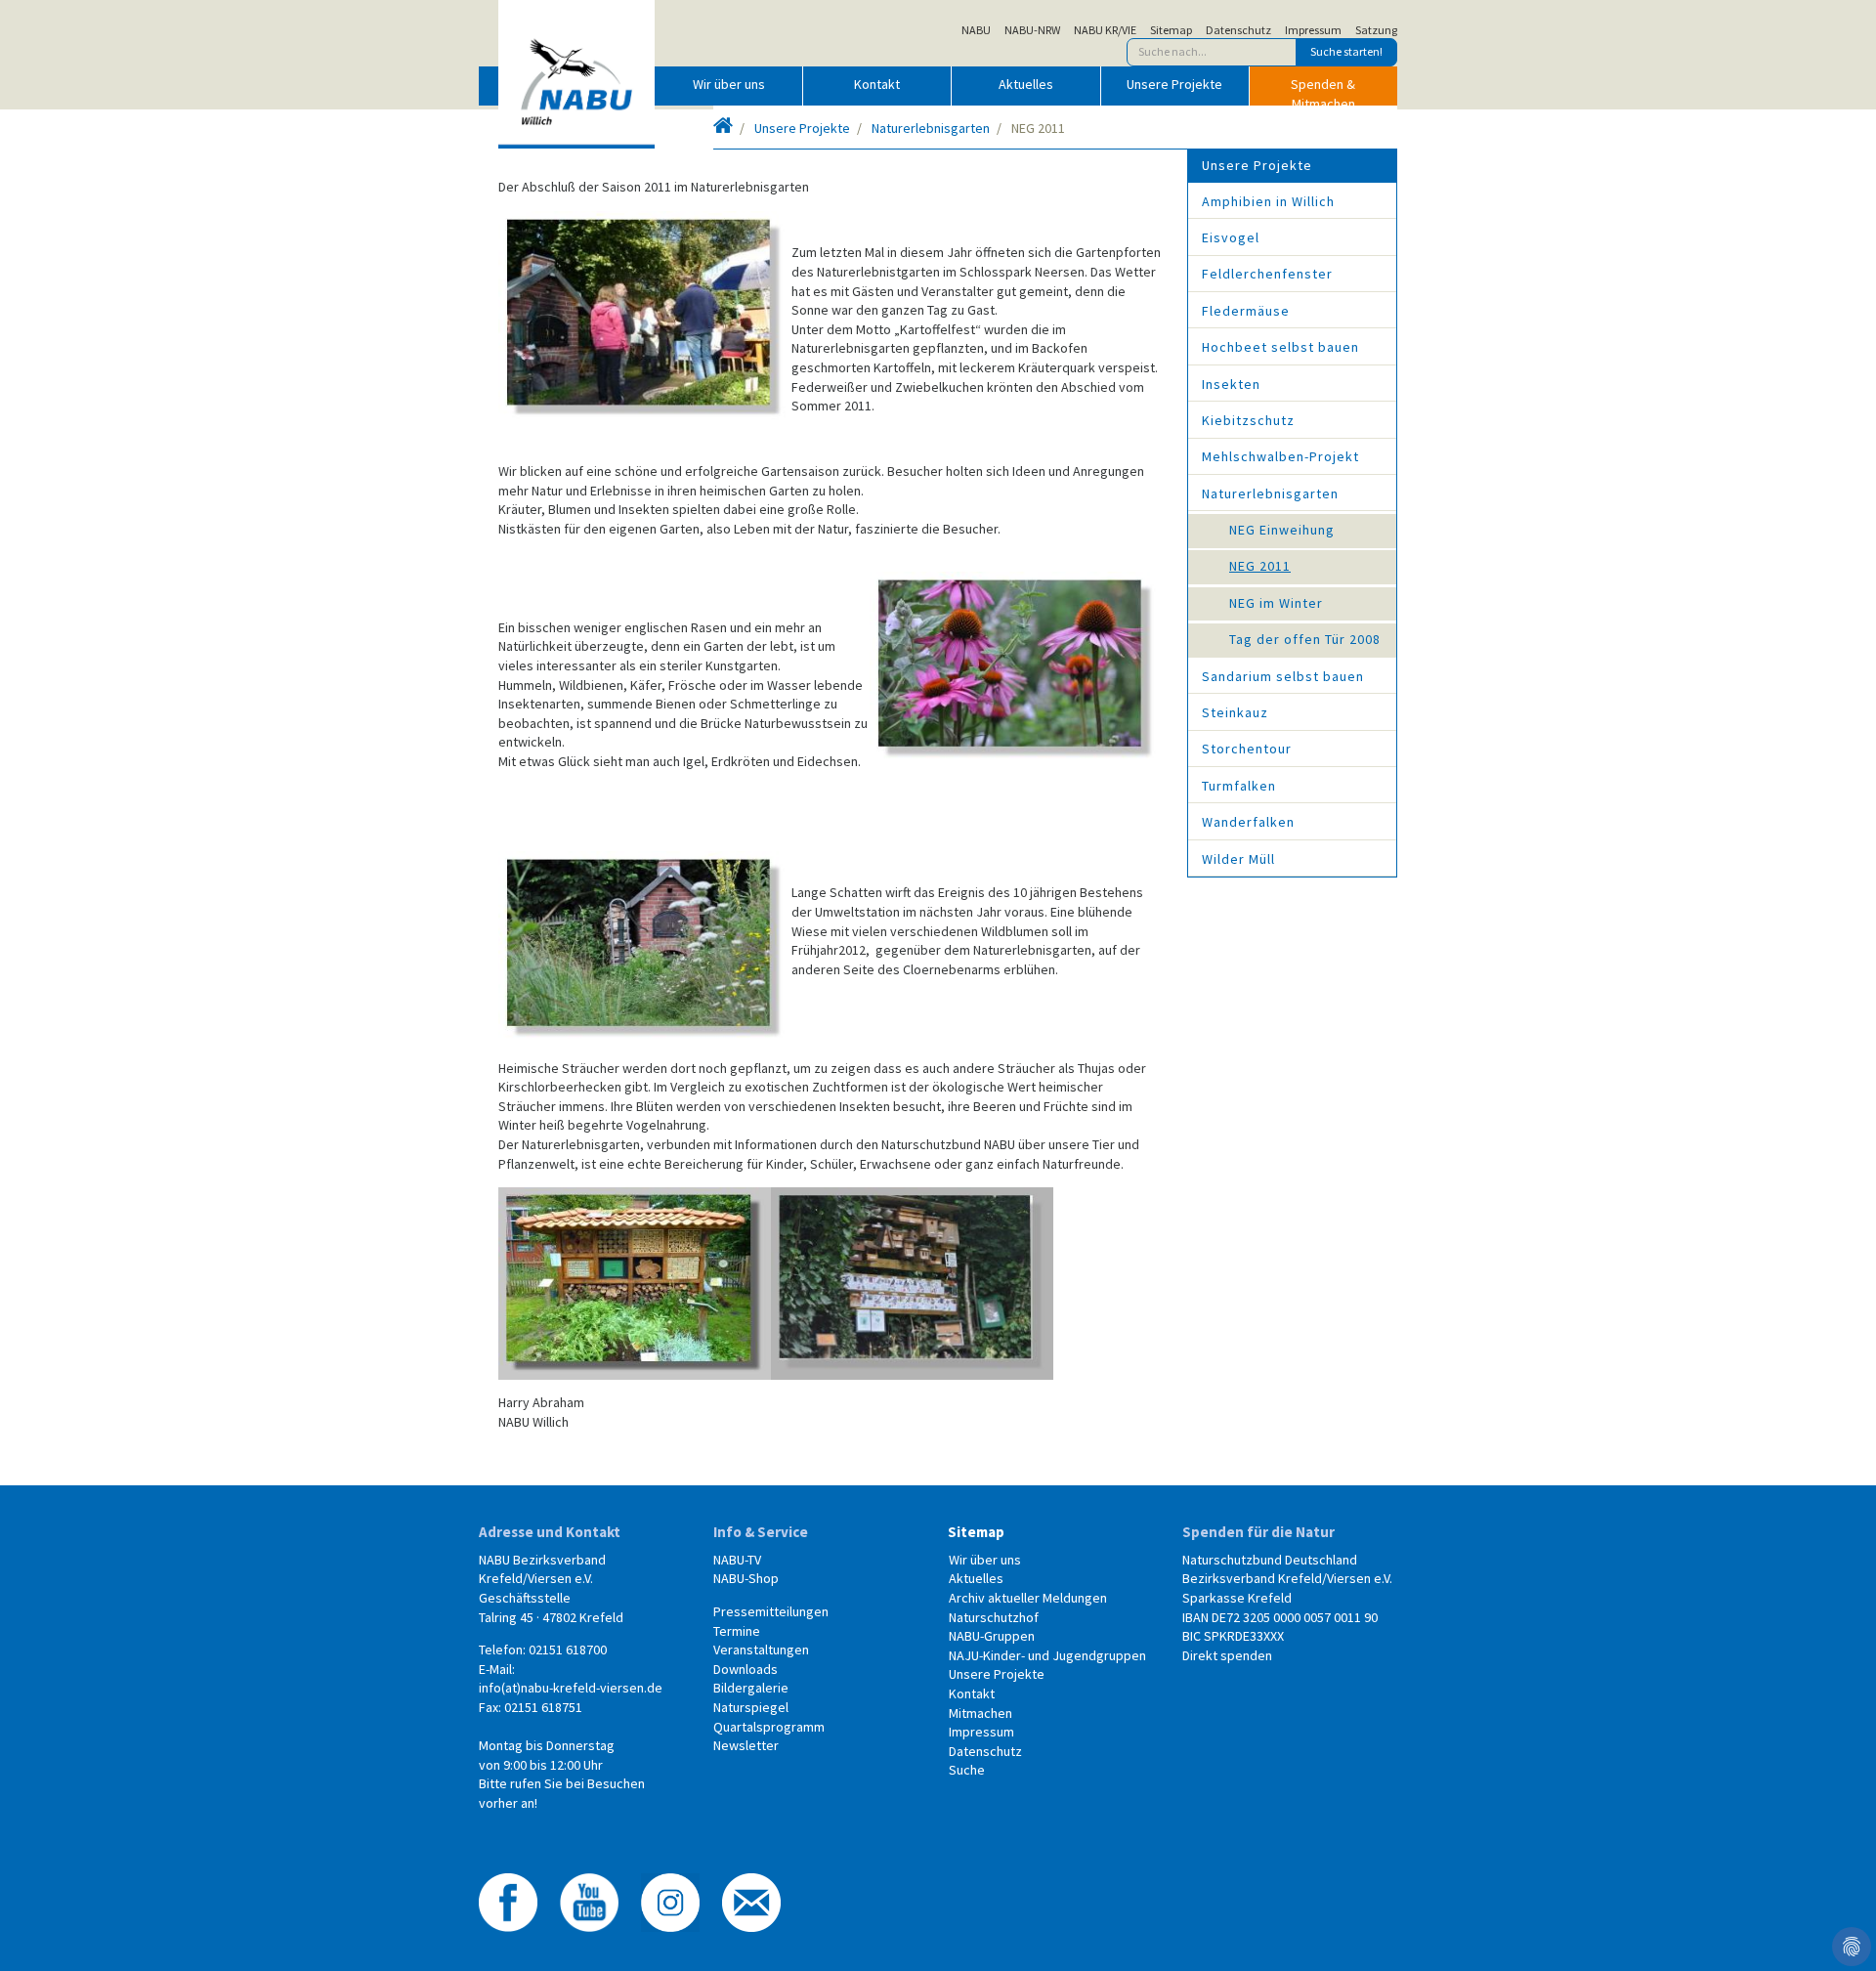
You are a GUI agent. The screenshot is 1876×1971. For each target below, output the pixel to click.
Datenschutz (1238, 30)
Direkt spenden (1227, 1655)
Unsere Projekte (1174, 84)
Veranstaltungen (761, 1650)
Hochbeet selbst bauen (1280, 347)
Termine (737, 1631)
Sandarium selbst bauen (1283, 676)
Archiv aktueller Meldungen (1028, 1598)
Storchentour (1247, 749)
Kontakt (877, 84)
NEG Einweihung (1282, 530)
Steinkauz (1235, 712)
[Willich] (723, 128)
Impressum (1313, 30)
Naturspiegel (751, 1707)
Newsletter (746, 1745)
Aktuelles (1026, 84)
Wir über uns (729, 84)
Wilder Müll (1238, 859)
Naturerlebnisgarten (931, 128)
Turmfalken (1239, 786)
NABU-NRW (1032, 30)
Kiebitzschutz (1248, 420)
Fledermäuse (1246, 311)
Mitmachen (981, 1713)
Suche (967, 1770)
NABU (976, 30)
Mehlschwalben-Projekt (1280, 456)
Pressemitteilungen (771, 1611)
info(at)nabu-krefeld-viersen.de (571, 1688)
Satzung (1376, 30)
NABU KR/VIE (1105, 30)
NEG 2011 (1260, 566)
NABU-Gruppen (992, 1636)
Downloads (746, 1669)
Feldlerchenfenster (1267, 274)
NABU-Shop (746, 1578)
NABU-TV (737, 1560)
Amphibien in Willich (1268, 201)
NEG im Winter (1276, 603)
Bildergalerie (751, 1688)
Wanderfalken (1248, 822)
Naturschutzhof (994, 1617)
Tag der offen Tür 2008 (1305, 639)
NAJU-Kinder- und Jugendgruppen (1047, 1655)
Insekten (1231, 384)
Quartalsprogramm (769, 1727)
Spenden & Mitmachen (1323, 90)
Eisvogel (1231, 237)
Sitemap (1171, 30)
